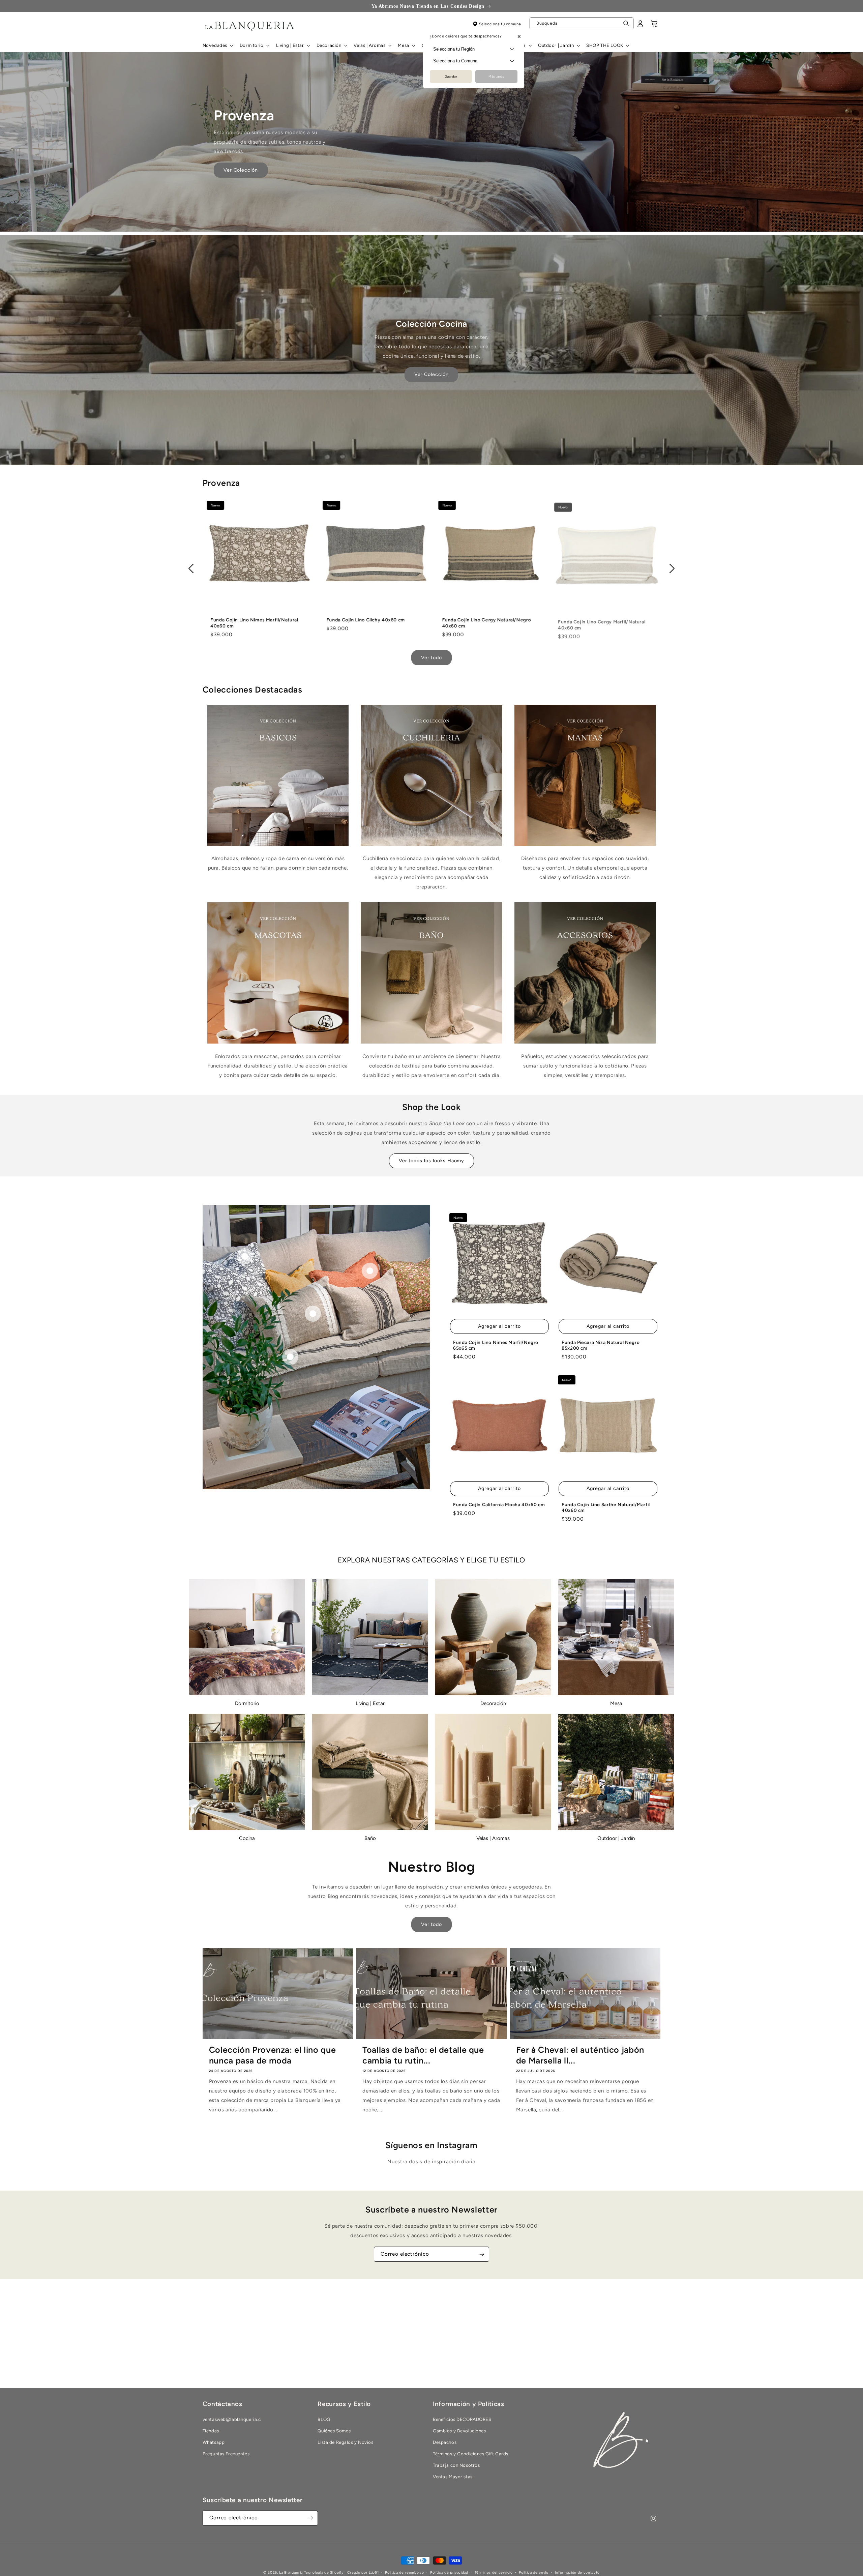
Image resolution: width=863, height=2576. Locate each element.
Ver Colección (241, 170)
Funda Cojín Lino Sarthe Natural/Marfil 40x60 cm (606, 1507)
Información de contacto (577, 2572)
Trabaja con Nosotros (456, 2465)
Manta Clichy (471, 620)
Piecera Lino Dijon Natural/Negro (610, 626)
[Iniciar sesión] (641, 26)
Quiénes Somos (334, 2431)
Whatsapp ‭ (214, 2442)
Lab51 (374, 2572)
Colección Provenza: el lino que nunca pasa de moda (273, 2055)
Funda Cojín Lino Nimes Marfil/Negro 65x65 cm (496, 1345)
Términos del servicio (494, 2572)
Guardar (451, 76)
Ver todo (432, 657)
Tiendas (211, 2431)
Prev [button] (193, 568)
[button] (217, 46)
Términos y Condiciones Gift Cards (471, 2454)
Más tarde (496, 76)
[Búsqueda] (626, 25)
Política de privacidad (449, 2572)
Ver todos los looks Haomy (432, 1161)
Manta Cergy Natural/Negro (257, 620)
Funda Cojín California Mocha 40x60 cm (499, 1504)
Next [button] (670, 568)
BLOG (324, 2419)
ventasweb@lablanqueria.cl (232, 2419)
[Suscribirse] (482, 2254)
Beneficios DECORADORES (462, 2419)
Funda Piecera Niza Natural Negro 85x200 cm (601, 1345)
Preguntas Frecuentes (226, 2454)
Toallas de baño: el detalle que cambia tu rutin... (423, 2055)
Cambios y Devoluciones (459, 2431)
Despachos (445, 2442)
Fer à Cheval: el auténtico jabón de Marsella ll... (580, 2055)
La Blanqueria (291, 2572)
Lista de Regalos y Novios (345, 2442)
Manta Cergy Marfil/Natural (371, 620)
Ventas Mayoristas (453, 2477)
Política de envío (533, 2572)
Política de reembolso (404, 2572)
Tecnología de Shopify (324, 2572)
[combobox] (582, 24)
